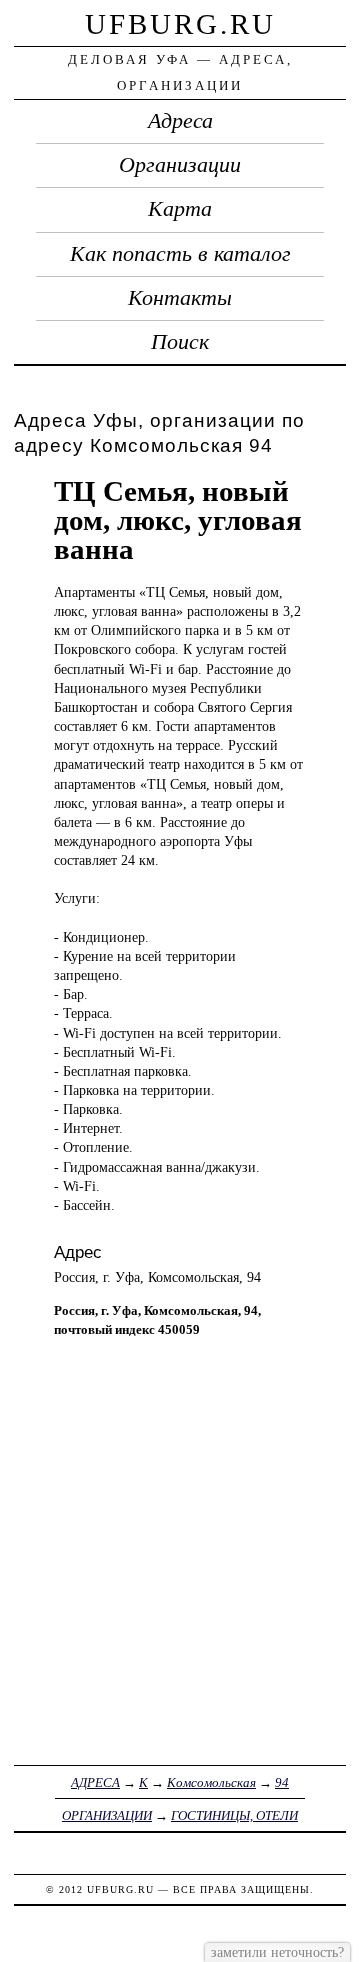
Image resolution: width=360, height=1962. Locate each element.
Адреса (180, 121)
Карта (180, 209)
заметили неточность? (277, 1952)
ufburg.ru (180, 24)
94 (282, 1782)
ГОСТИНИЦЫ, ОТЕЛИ (234, 1815)
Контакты (180, 298)
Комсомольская (211, 1782)
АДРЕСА (95, 1782)
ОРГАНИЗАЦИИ (107, 1815)
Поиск (180, 342)
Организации (180, 165)
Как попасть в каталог (180, 254)
